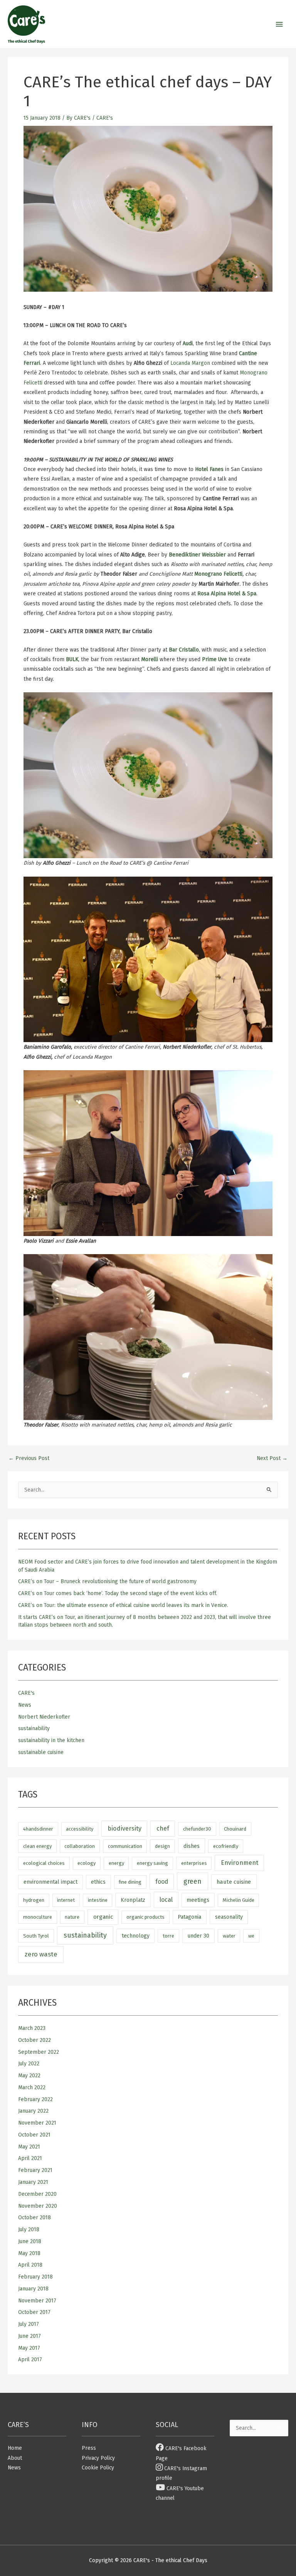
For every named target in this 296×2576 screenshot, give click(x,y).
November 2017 (37, 2301)
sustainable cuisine (41, 1752)
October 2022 (34, 2040)
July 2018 (29, 2229)
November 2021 (37, 2123)
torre (168, 1936)
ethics (98, 1882)
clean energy (37, 1846)
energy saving (152, 1863)
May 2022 (29, 2076)
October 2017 (34, 2312)
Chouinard (235, 1829)
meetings (198, 1900)
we (251, 1936)
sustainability (34, 1728)
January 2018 (33, 2289)
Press (89, 2448)
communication (125, 1846)
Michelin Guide (239, 1900)
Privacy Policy (98, 2458)
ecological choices (44, 1863)
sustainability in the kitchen (51, 1740)
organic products (145, 1917)
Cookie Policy (98, 2468)
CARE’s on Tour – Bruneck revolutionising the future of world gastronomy (107, 1581)
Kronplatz (133, 1900)
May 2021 (29, 2147)
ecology (87, 1863)
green (193, 1881)
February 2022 (35, 2099)
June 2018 (30, 2241)
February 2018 (35, 2277)
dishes (192, 1846)
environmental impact (50, 1882)
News (25, 1705)
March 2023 (32, 2028)
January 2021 (33, 2182)
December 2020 (37, 2194)
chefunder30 (197, 1829)
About (15, 2458)
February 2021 (35, 2170)
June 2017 (29, 2336)
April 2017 (30, 2360)
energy (116, 1863)
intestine (98, 1900)
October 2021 (34, 2135)
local (166, 1900)
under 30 (198, 1936)
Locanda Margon (190, 363)
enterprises (194, 1863)
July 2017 (29, 2324)
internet (66, 1900)
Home (15, 2448)
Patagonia (189, 1917)
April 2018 (30, 2265)
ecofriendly (226, 1846)
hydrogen (34, 1900)
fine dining (130, 1882)
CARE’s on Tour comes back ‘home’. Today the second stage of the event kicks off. (118, 1593)
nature (72, 1917)
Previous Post (29, 1458)
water (229, 1936)
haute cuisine (234, 1882)
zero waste (41, 1954)
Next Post (272, 1458)
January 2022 (33, 2111)
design (162, 1846)
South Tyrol (36, 1936)
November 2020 (38, 2206)
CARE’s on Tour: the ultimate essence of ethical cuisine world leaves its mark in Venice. (123, 1605)
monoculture (38, 1917)
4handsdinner (38, 1829)
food (162, 1882)
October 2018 (34, 2218)
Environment (240, 1863)
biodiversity (124, 1828)
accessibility (80, 1829)
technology (136, 1936)
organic (103, 1917)
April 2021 (30, 2158)
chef (163, 1828)
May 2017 (29, 2348)
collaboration (80, 1846)
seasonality (229, 1917)
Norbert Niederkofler (44, 1717)
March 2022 (32, 2087)
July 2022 (29, 2064)
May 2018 (29, 2253)
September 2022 (39, 2052)
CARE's (105, 118)
